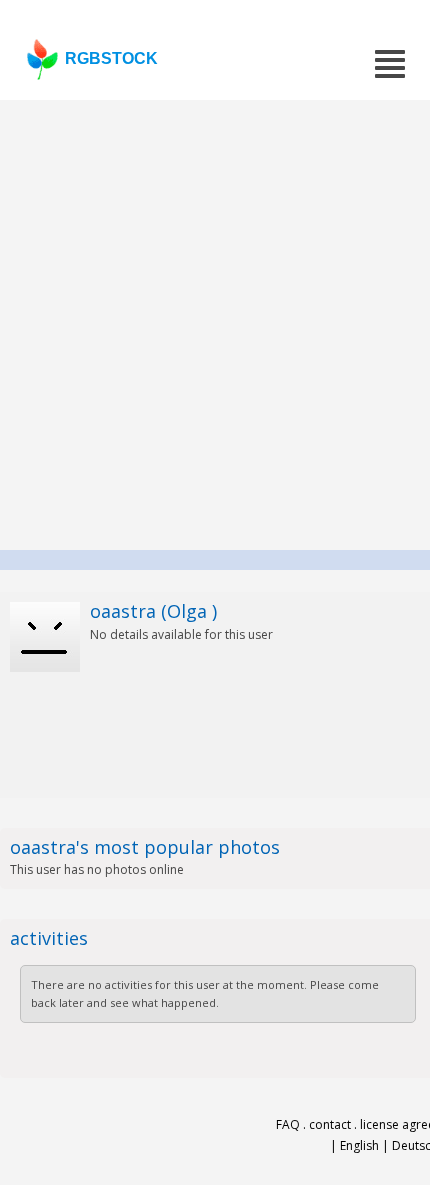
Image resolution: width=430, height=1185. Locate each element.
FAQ (288, 1124)
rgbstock (111, 58)
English (359, 1145)
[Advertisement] (215, 325)
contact (330, 1124)
